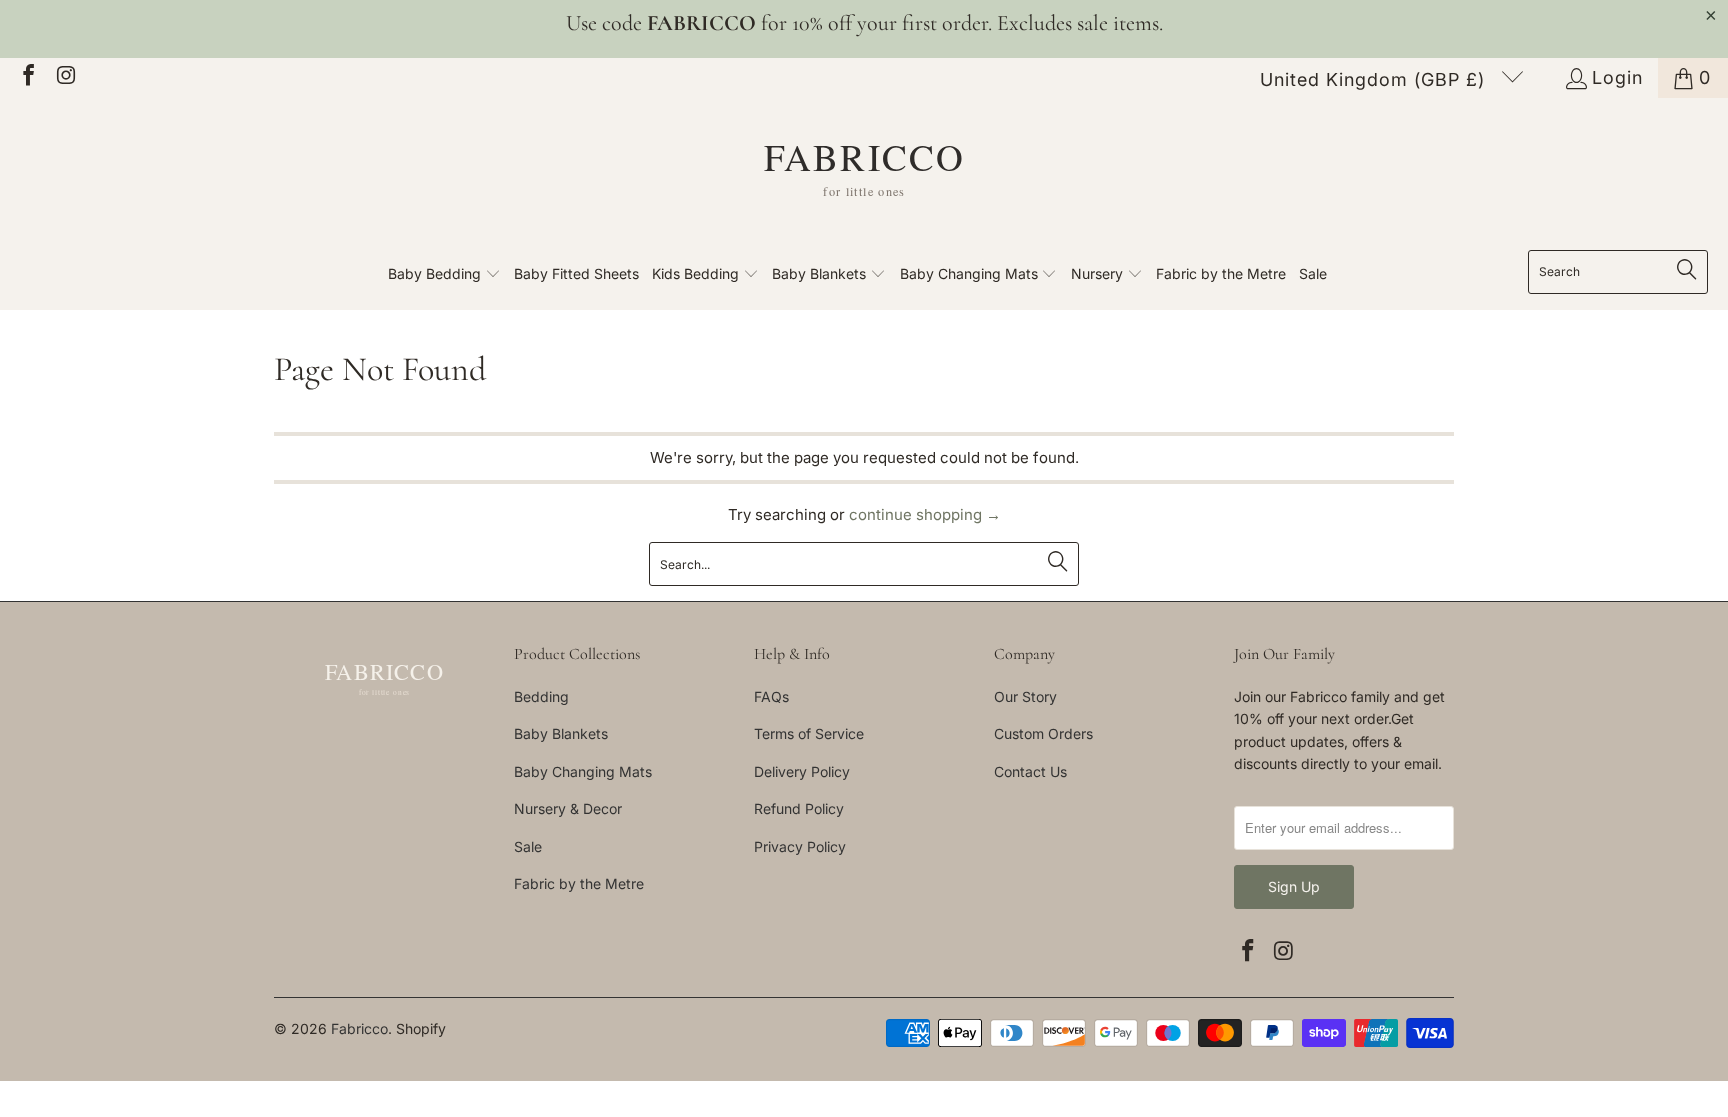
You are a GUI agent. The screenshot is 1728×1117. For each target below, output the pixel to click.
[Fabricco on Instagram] (65, 77)
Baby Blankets (561, 733)
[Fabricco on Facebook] (27, 77)
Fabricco (359, 1028)
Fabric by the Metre (579, 883)
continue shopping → (925, 514)
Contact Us (1030, 771)
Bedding (541, 696)
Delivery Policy (802, 771)
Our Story (1025, 696)
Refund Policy (799, 808)
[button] (444, 275)
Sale (528, 846)
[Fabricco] (864, 179)
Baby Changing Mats (583, 771)
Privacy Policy (800, 846)
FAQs (771, 696)
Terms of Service (809, 733)
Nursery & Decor (568, 808)
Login (1617, 77)
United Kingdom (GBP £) (1375, 79)
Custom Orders (1043, 733)
